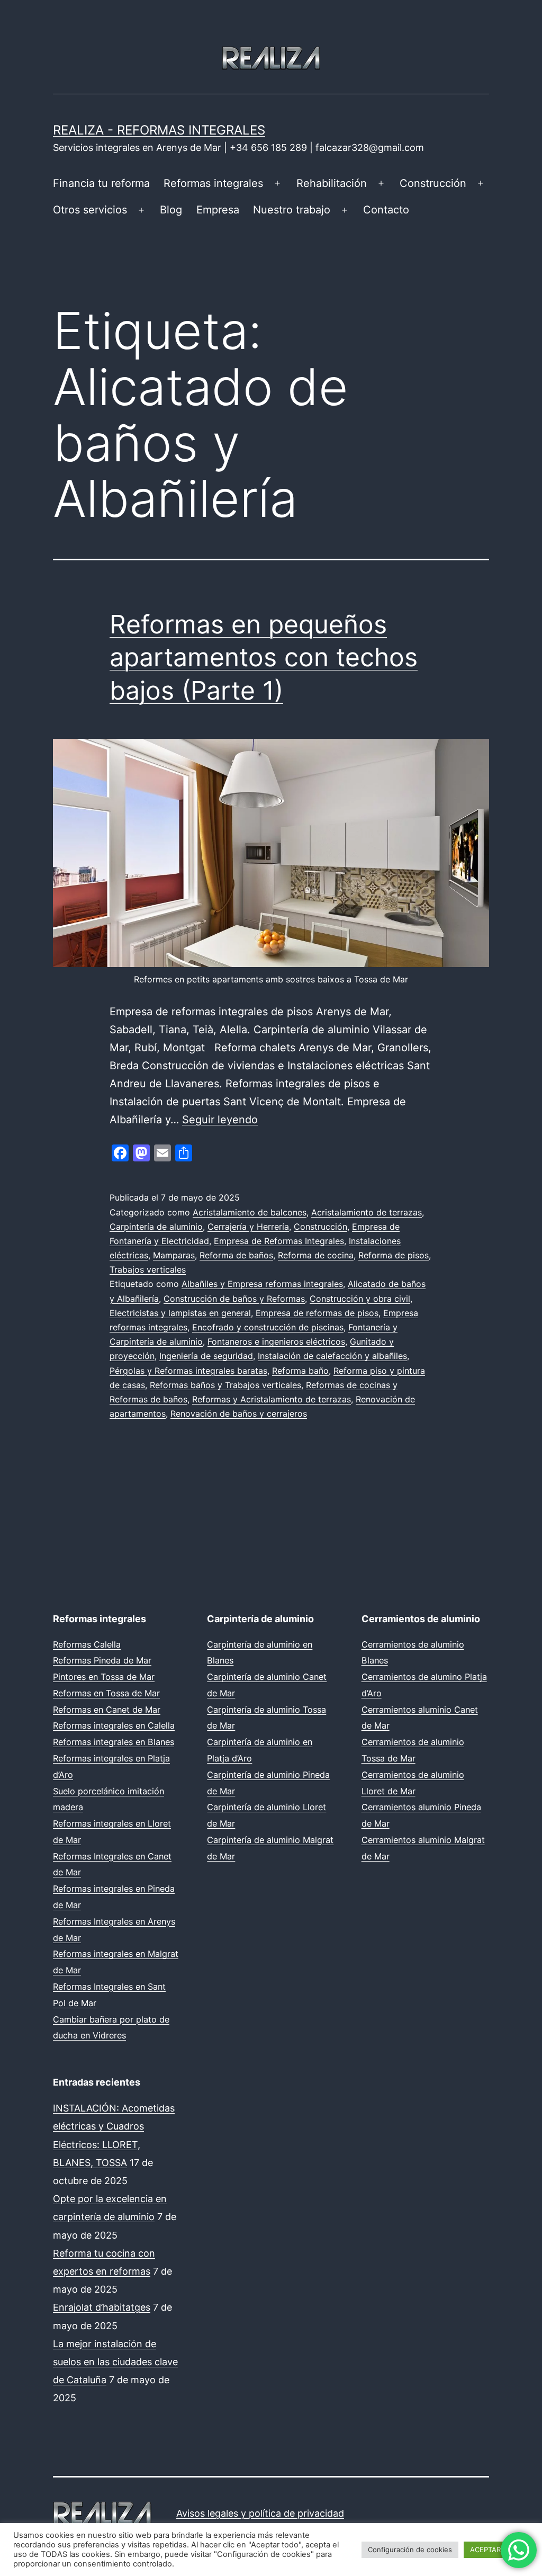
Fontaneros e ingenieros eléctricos (276, 1341)
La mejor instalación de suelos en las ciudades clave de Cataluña (115, 2362)
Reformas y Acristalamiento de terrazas (272, 1399)
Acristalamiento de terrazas (367, 1212)
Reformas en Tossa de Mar (106, 1693)
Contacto (386, 210)
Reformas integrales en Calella (114, 1725)
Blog (171, 210)
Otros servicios (90, 210)
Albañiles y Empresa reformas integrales (262, 1284)
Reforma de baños (236, 1255)
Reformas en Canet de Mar (107, 1710)
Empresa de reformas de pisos (317, 1313)
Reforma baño (300, 1371)
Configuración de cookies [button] (410, 2550)
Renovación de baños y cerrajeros (239, 1414)
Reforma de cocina (316, 1255)
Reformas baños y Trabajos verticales (225, 1385)
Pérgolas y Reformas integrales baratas (188, 1371)
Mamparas (174, 1255)
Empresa (218, 210)
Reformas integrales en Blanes (114, 1742)
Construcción (433, 183)
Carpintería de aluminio (156, 1227)
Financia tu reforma (101, 183)
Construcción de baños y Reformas (234, 1299)
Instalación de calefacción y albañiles (332, 1356)
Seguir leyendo (220, 1120)
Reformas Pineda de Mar (102, 1660)
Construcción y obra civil (360, 1299)
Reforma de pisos (394, 1255)
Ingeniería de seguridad (206, 1356)
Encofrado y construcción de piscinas (268, 1327)
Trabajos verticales (148, 1269)
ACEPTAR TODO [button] (496, 2550)
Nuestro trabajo (292, 210)
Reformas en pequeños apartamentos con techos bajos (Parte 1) (264, 657)
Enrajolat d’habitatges (102, 2307)
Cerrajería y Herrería (248, 1227)
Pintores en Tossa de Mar (104, 1677)
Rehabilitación (332, 183)
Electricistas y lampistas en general (180, 1313)
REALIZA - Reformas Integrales (159, 130)
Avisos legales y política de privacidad (260, 2513)
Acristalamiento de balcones (250, 1212)
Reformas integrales (213, 183)
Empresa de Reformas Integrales (279, 1241)
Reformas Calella (87, 1644)
